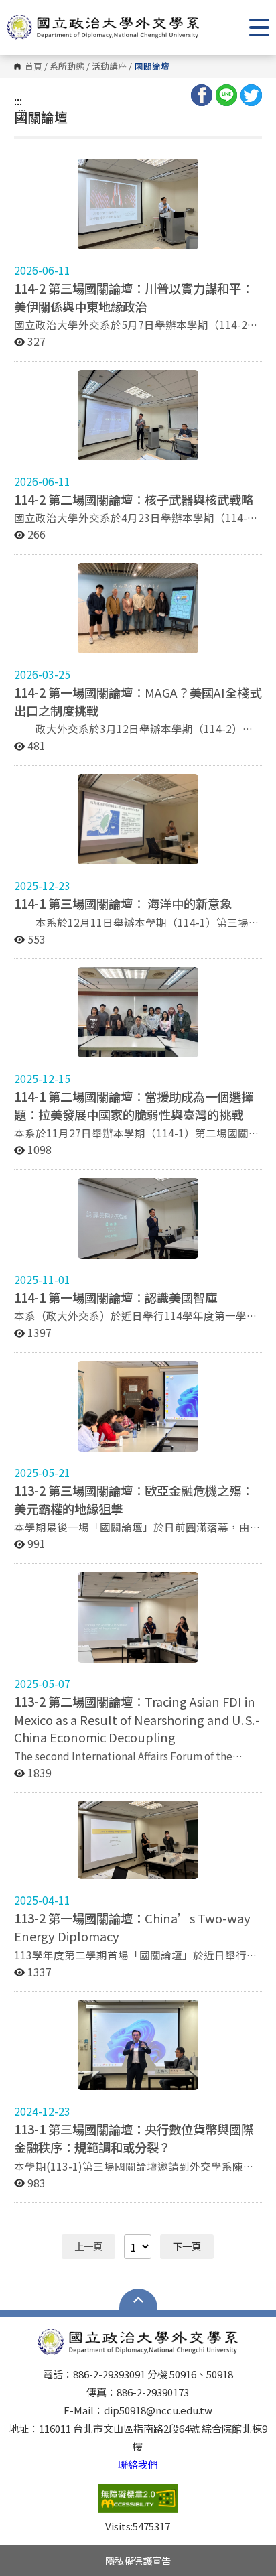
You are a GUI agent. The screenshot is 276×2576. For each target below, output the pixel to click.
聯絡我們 (138, 2464)
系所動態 (67, 67)
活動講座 (109, 67)
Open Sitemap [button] (138, 2299)
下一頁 (187, 2246)
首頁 (33, 67)
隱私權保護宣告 (138, 2560)
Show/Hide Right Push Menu (259, 27)
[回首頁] (103, 27)
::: (18, 101)
